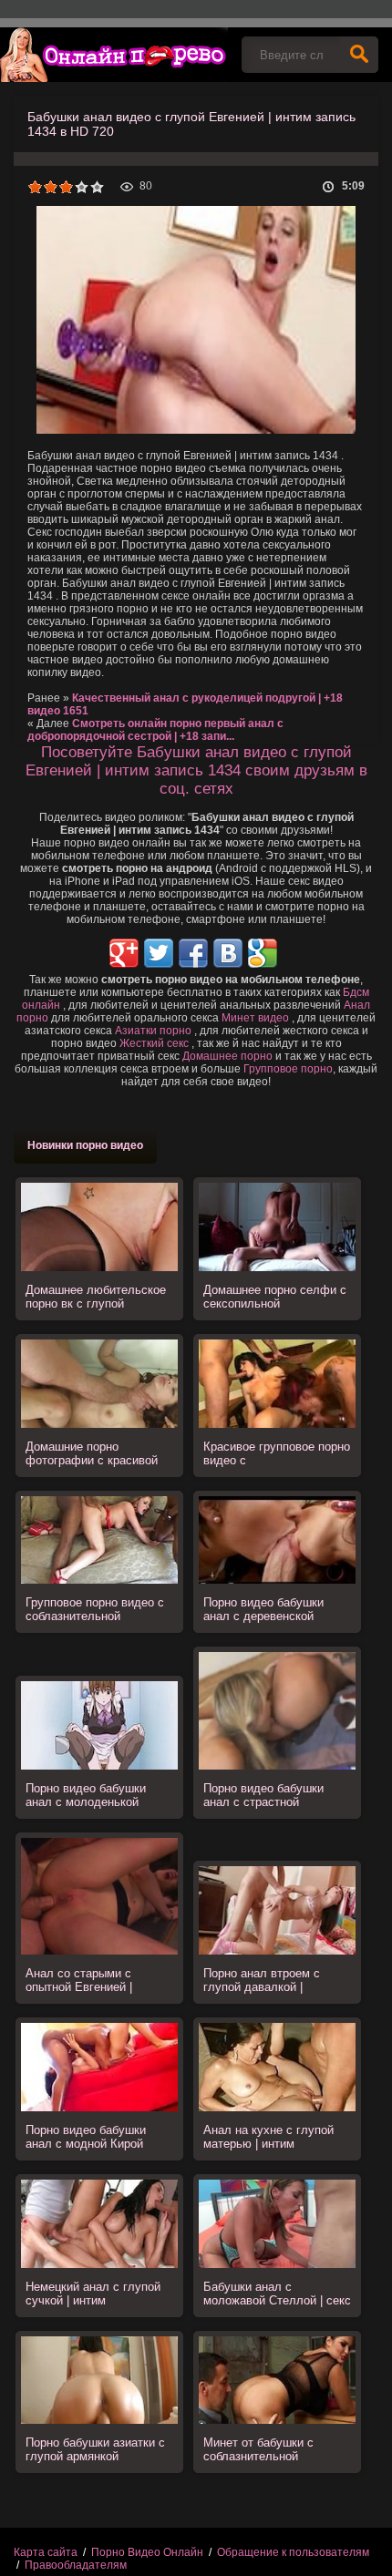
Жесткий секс (154, 1043)
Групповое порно (288, 1069)
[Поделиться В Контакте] (228, 953)
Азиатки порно (153, 1031)
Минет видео (255, 1018)
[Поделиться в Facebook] (193, 953)
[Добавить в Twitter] (159, 953)
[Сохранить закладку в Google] (263, 953)
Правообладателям (76, 2565)
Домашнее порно (227, 1056)
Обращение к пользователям (293, 2552)
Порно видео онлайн (114, 55)
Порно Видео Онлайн (147, 2552)
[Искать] (359, 55)
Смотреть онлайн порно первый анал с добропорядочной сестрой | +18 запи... (155, 730)
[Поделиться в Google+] (124, 953)
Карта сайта (46, 2552)
